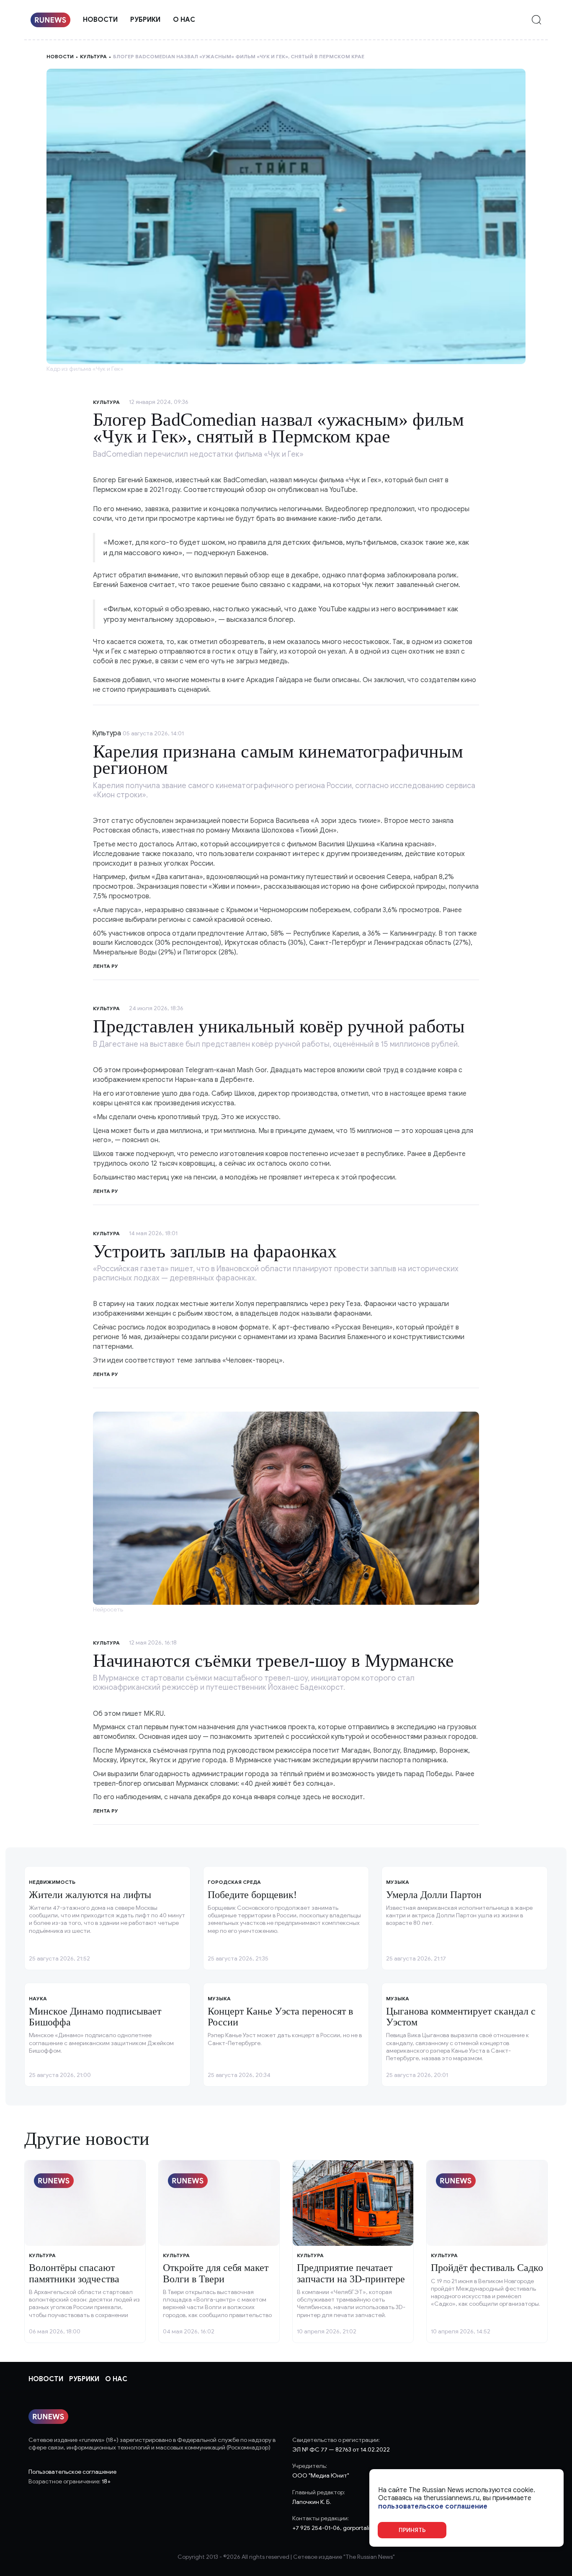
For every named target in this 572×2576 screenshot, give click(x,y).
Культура (93, 56)
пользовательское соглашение (433, 2506)
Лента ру (106, 966)
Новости (100, 20)
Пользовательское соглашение (72, 2472)
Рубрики (145, 20)
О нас (184, 20)
